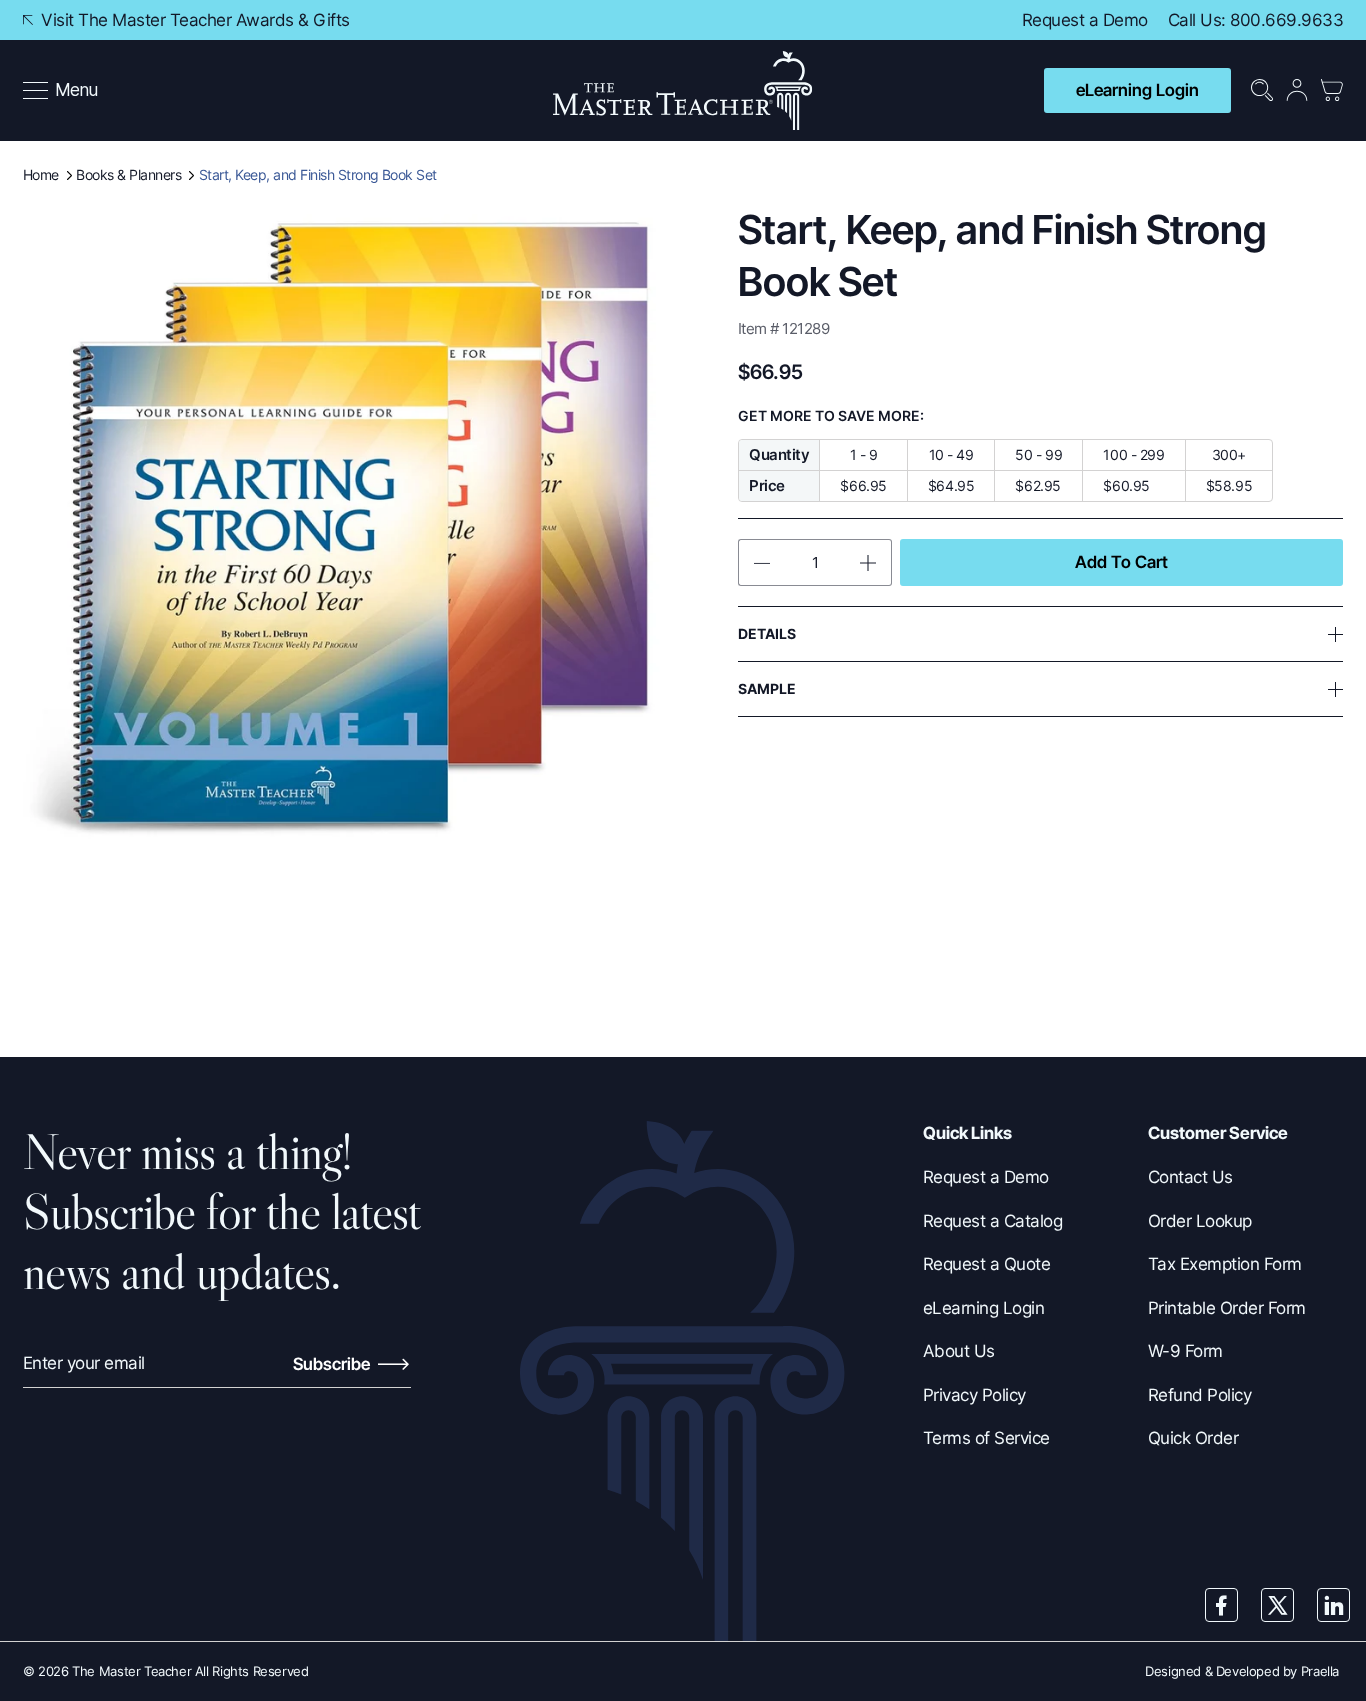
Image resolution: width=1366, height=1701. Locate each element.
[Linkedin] (1334, 1605)
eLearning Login (1137, 90)
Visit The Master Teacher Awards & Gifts (193, 20)
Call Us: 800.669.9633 (1255, 20)
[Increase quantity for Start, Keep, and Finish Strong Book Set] (873, 562)
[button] (60, 91)
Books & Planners (128, 174)
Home (41, 174)
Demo (1125, 20)
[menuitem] (62, 91)
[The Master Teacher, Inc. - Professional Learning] (683, 90)
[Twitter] (1278, 1605)
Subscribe (333, 1364)
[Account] (1297, 90)
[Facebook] (1222, 1605)
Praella (1320, 1671)
